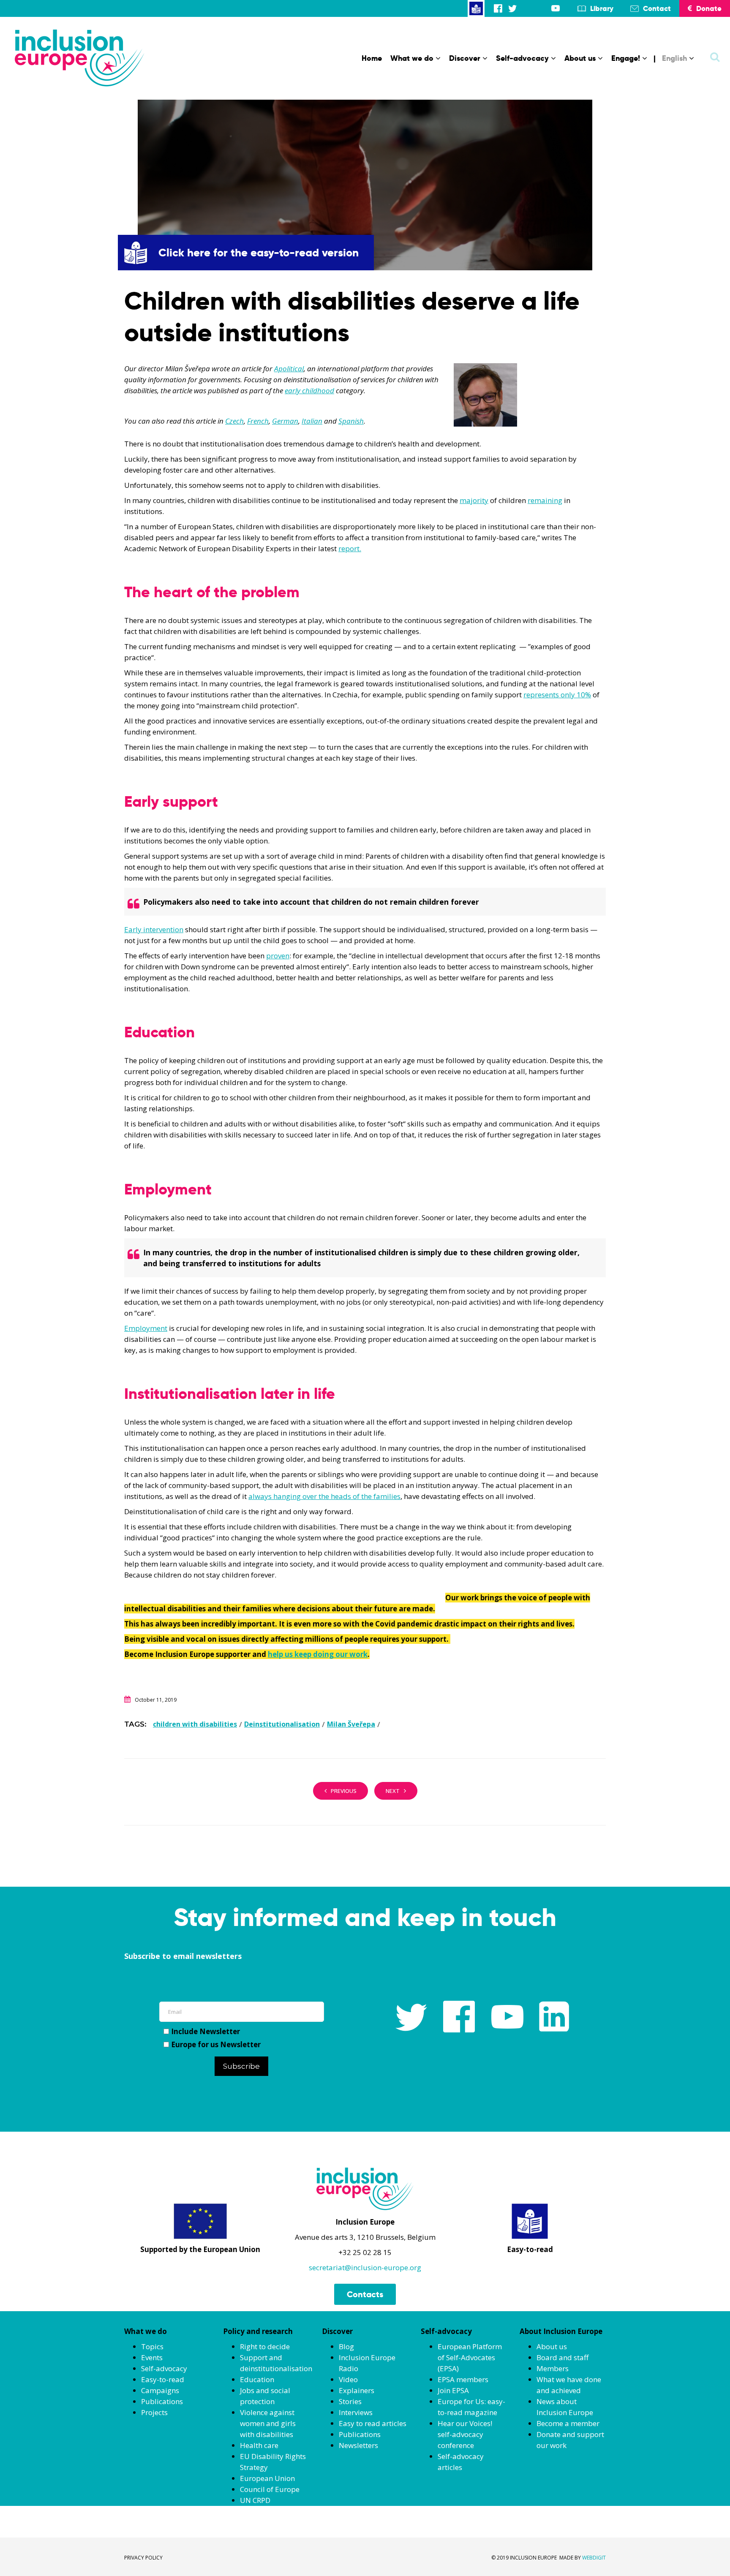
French (258, 421)
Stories (350, 2401)
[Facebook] (498, 8)
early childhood (309, 390)
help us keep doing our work (318, 1654)
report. (350, 548)
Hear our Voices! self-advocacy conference (465, 2434)
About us (580, 58)
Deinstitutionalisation (282, 1724)
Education (257, 2379)
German (285, 421)
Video (348, 2379)
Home (372, 58)
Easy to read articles (373, 2423)
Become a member (568, 2423)
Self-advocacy (522, 58)
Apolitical (289, 369)
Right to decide (265, 2346)
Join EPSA (453, 2390)
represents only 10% (557, 695)
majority (474, 500)
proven (278, 956)
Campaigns (160, 2390)
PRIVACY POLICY (143, 2558)
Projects (154, 2412)
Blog (346, 2346)
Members (553, 2368)
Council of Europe (270, 2489)
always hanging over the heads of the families (324, 1496)
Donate (709, 8)
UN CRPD (255, 2500)
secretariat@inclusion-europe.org (365, 2267)
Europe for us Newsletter (216, 2044)
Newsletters (358, 2445)
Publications (162, 2401)
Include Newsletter (206, 2031)
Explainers (357, 2390)
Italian (312, 421)
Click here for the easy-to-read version (259, 253)
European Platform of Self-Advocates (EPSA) (470, 2357)
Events (152, 2357)
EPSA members (463, 2379)
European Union (267, 2478)
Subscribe (241, 2066)
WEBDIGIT (594, 2558)
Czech (234, 421)
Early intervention (154, 929)
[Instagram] (527, 8)
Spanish (351, 421)
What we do (412, 58)
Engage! (626, 58)
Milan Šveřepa (351, 1724)
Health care (259, 2445)
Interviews (356, 2412)
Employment (146, 1328)
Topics (152, 2346)
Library (602, 8)
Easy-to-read (163, 2379)
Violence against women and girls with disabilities (268, 2423)
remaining (545, 500)
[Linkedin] (541, 8)
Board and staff (562, 2357)
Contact (657, 8)
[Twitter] (512, 8)
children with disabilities (195, 1724)
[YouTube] (556, 8)
